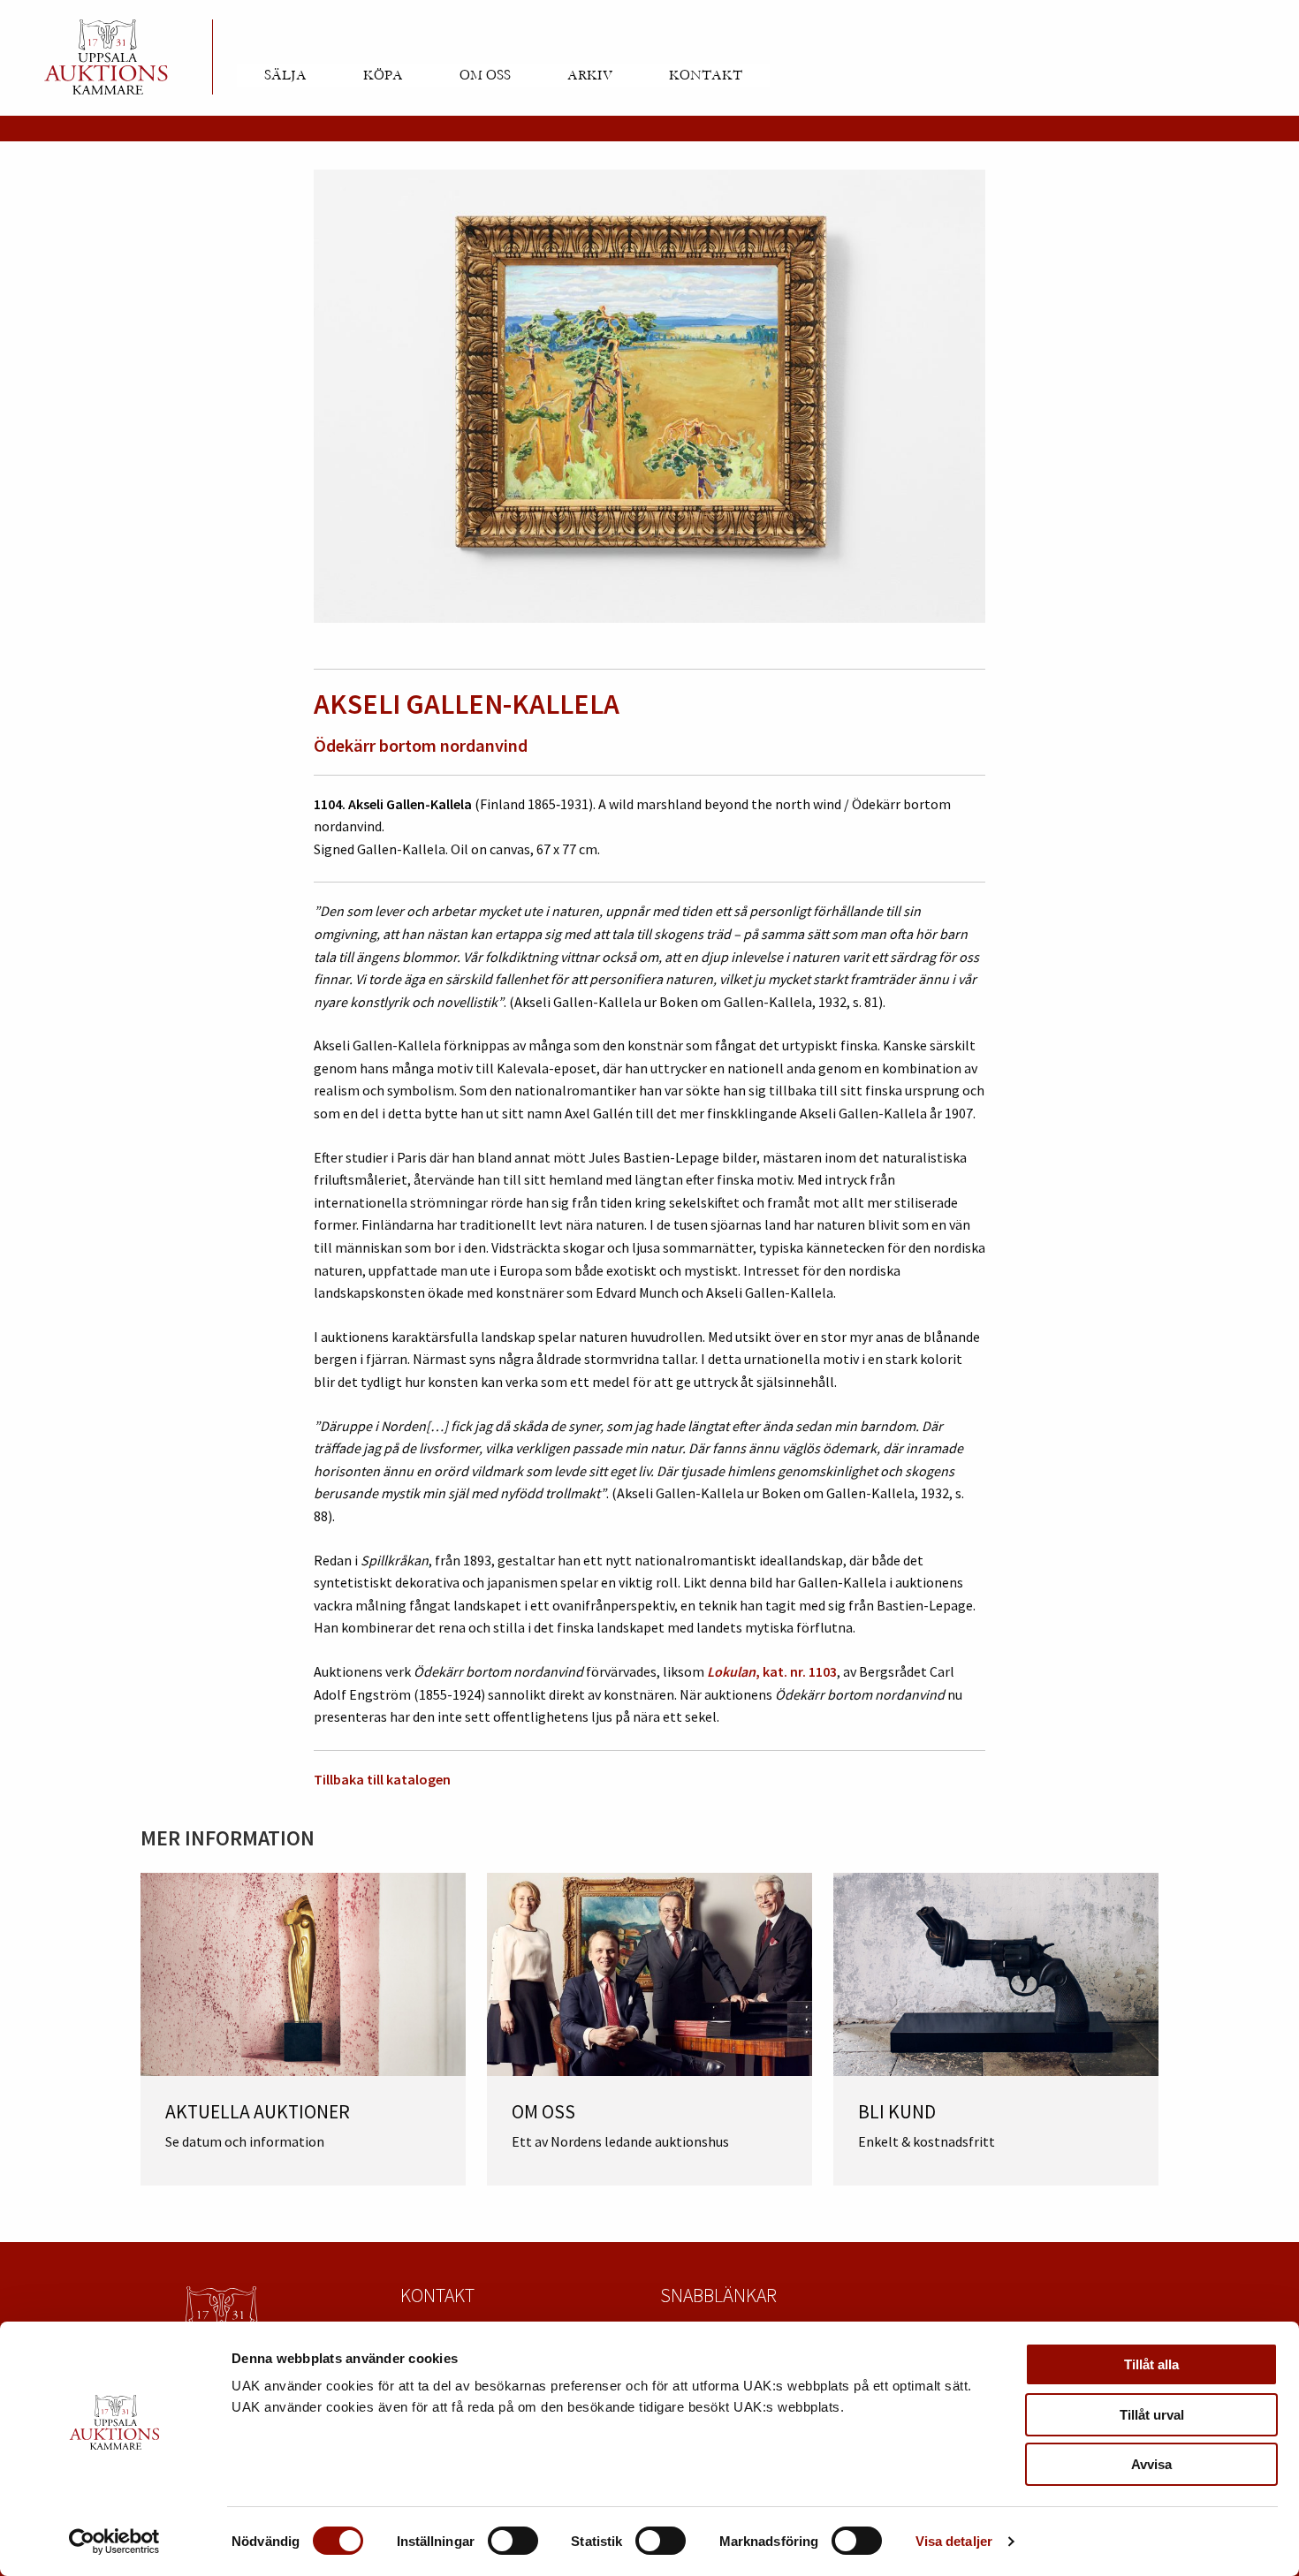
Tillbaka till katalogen (382, 1779)
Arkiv (590, 75)
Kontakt (706, 75)
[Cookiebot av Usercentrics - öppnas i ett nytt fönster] (114, 2542)
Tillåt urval (1152, 2415)
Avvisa (1151, 2464)
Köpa (383, 75)
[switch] (513, 2541)
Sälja (285, 75)
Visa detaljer (954, 2541)
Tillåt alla (1151, 2364)
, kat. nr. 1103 (772, 1671)
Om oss (485, 75)
